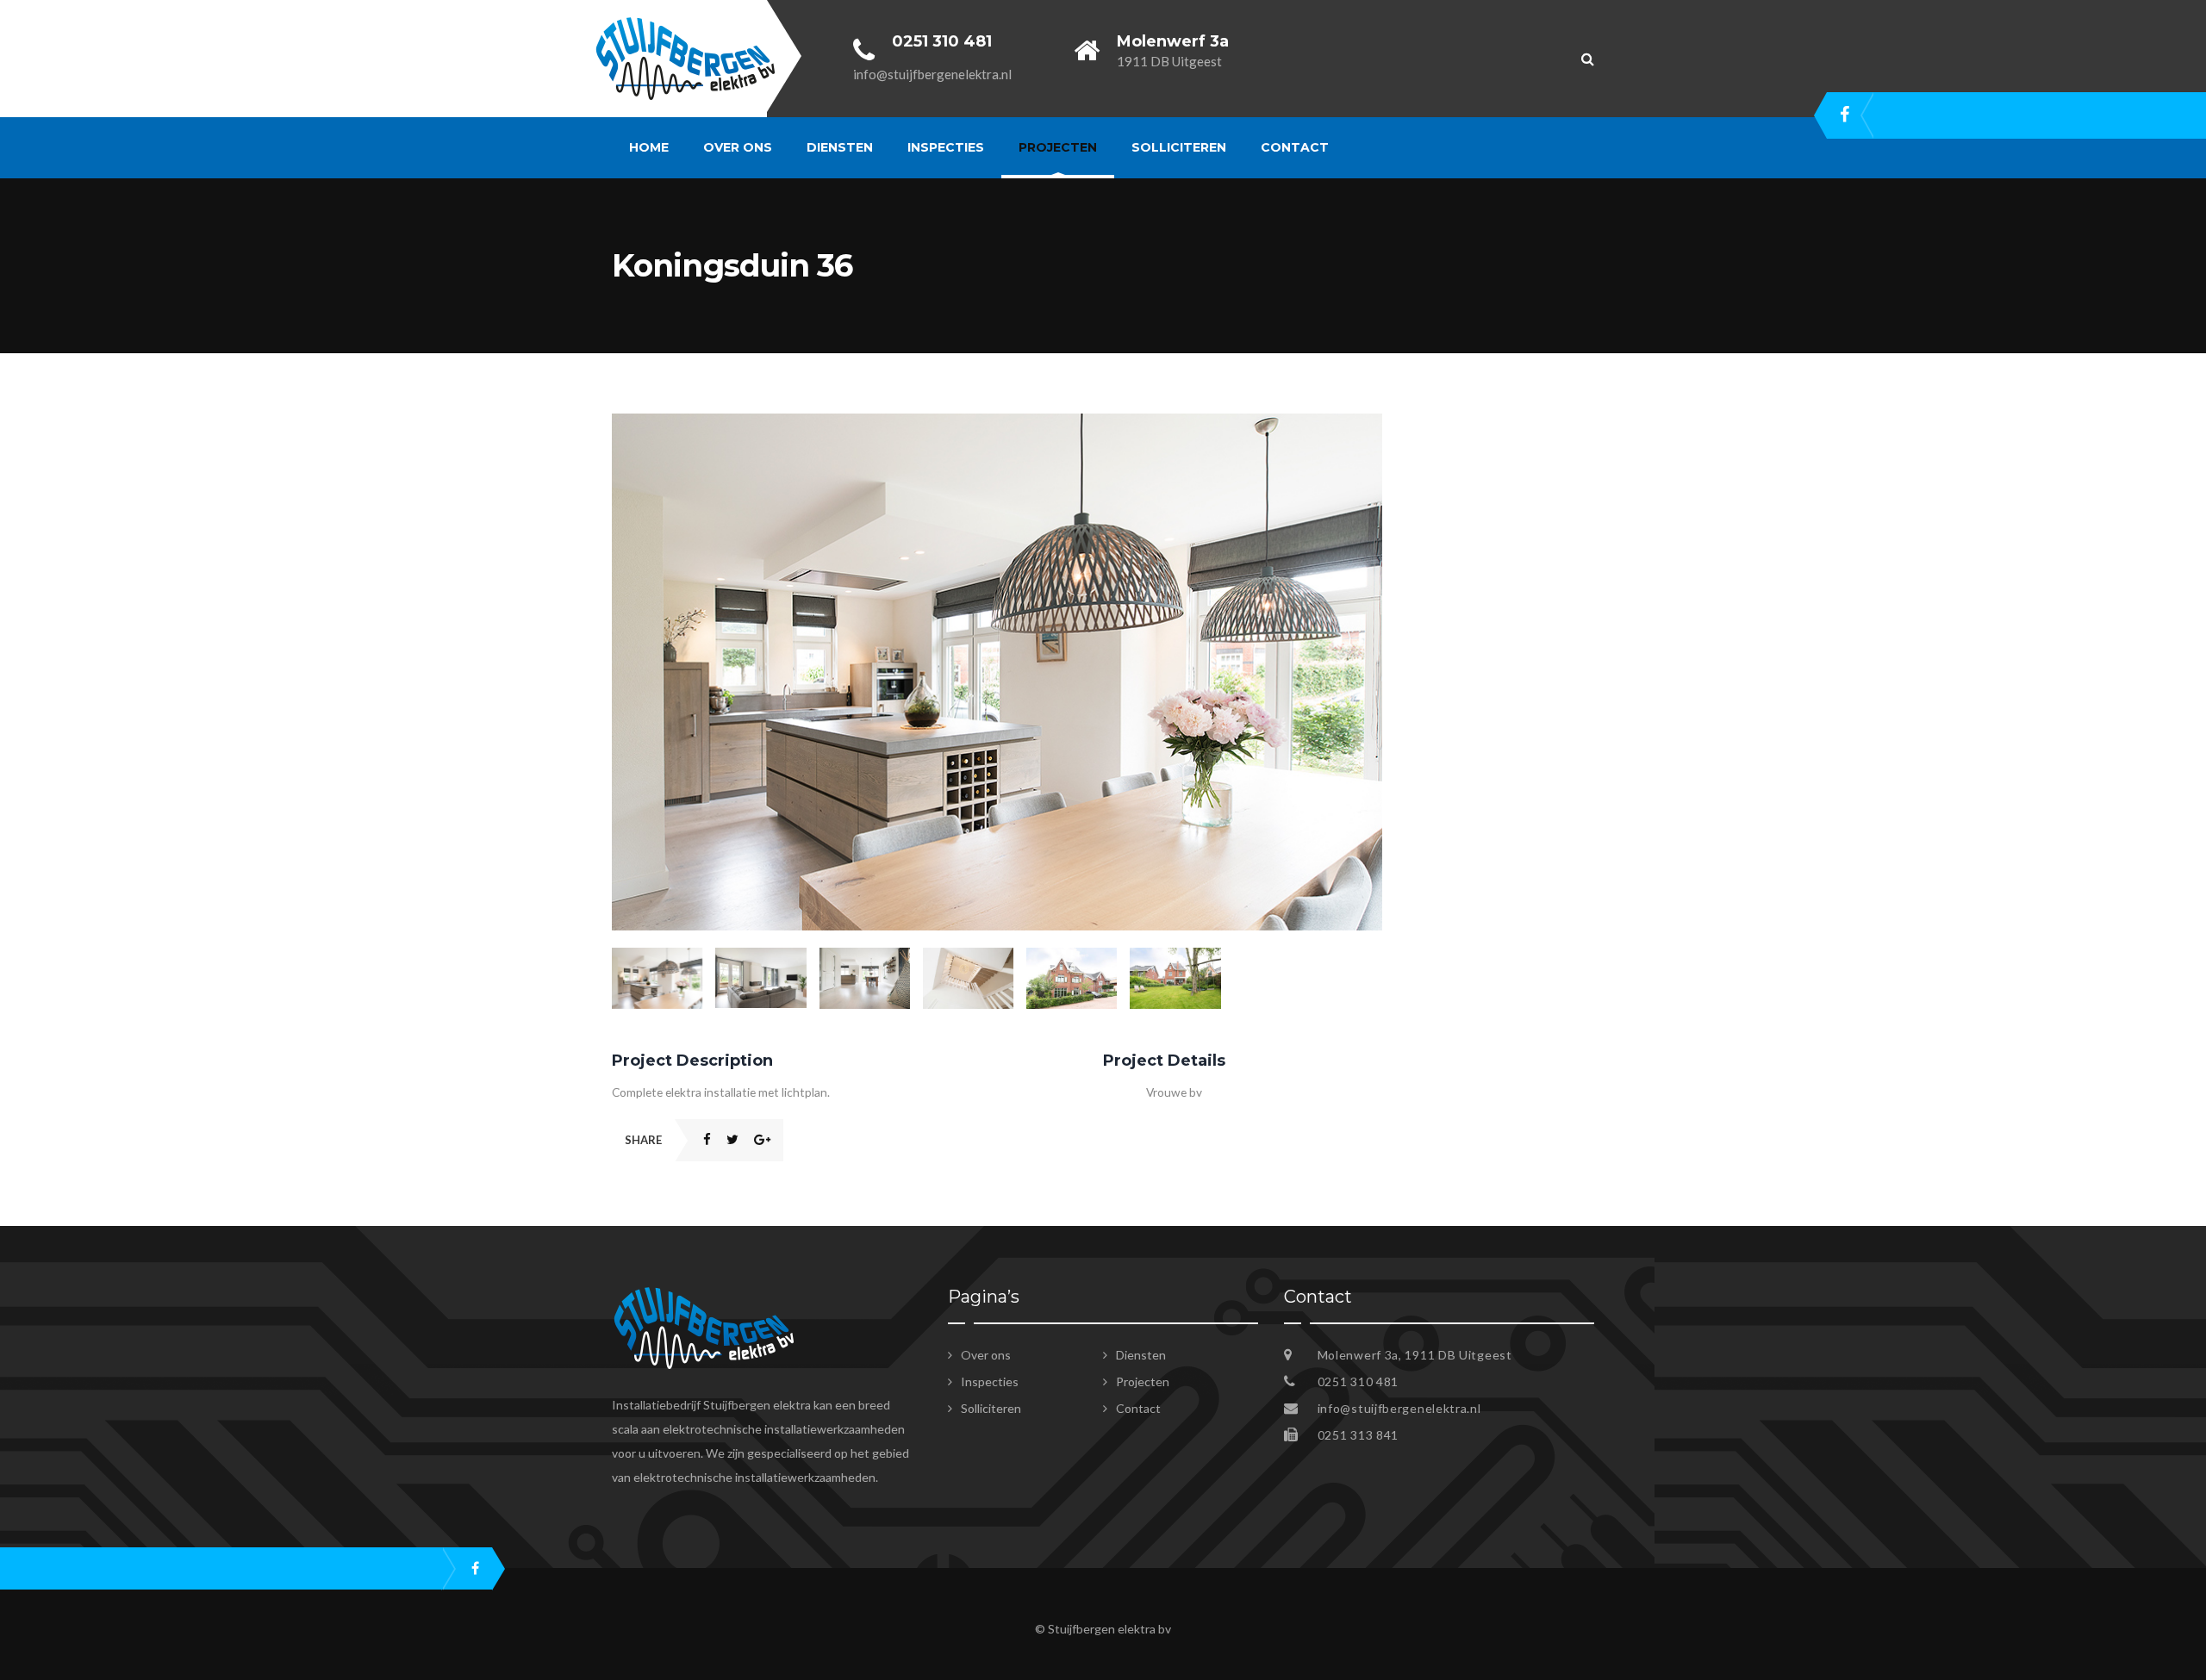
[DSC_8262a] (1072, 978)
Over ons (738, 147)
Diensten (840, 147)
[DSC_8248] (1175, 978)
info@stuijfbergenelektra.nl (1399, 1408)
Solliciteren (1179, 147)
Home (649, 147)
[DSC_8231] (760, 978)
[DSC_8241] (968, 978)
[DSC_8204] (997, 423)
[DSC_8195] (865, 978)
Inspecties (946, 147)
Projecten (1058, 147)
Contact (1295, 147)
